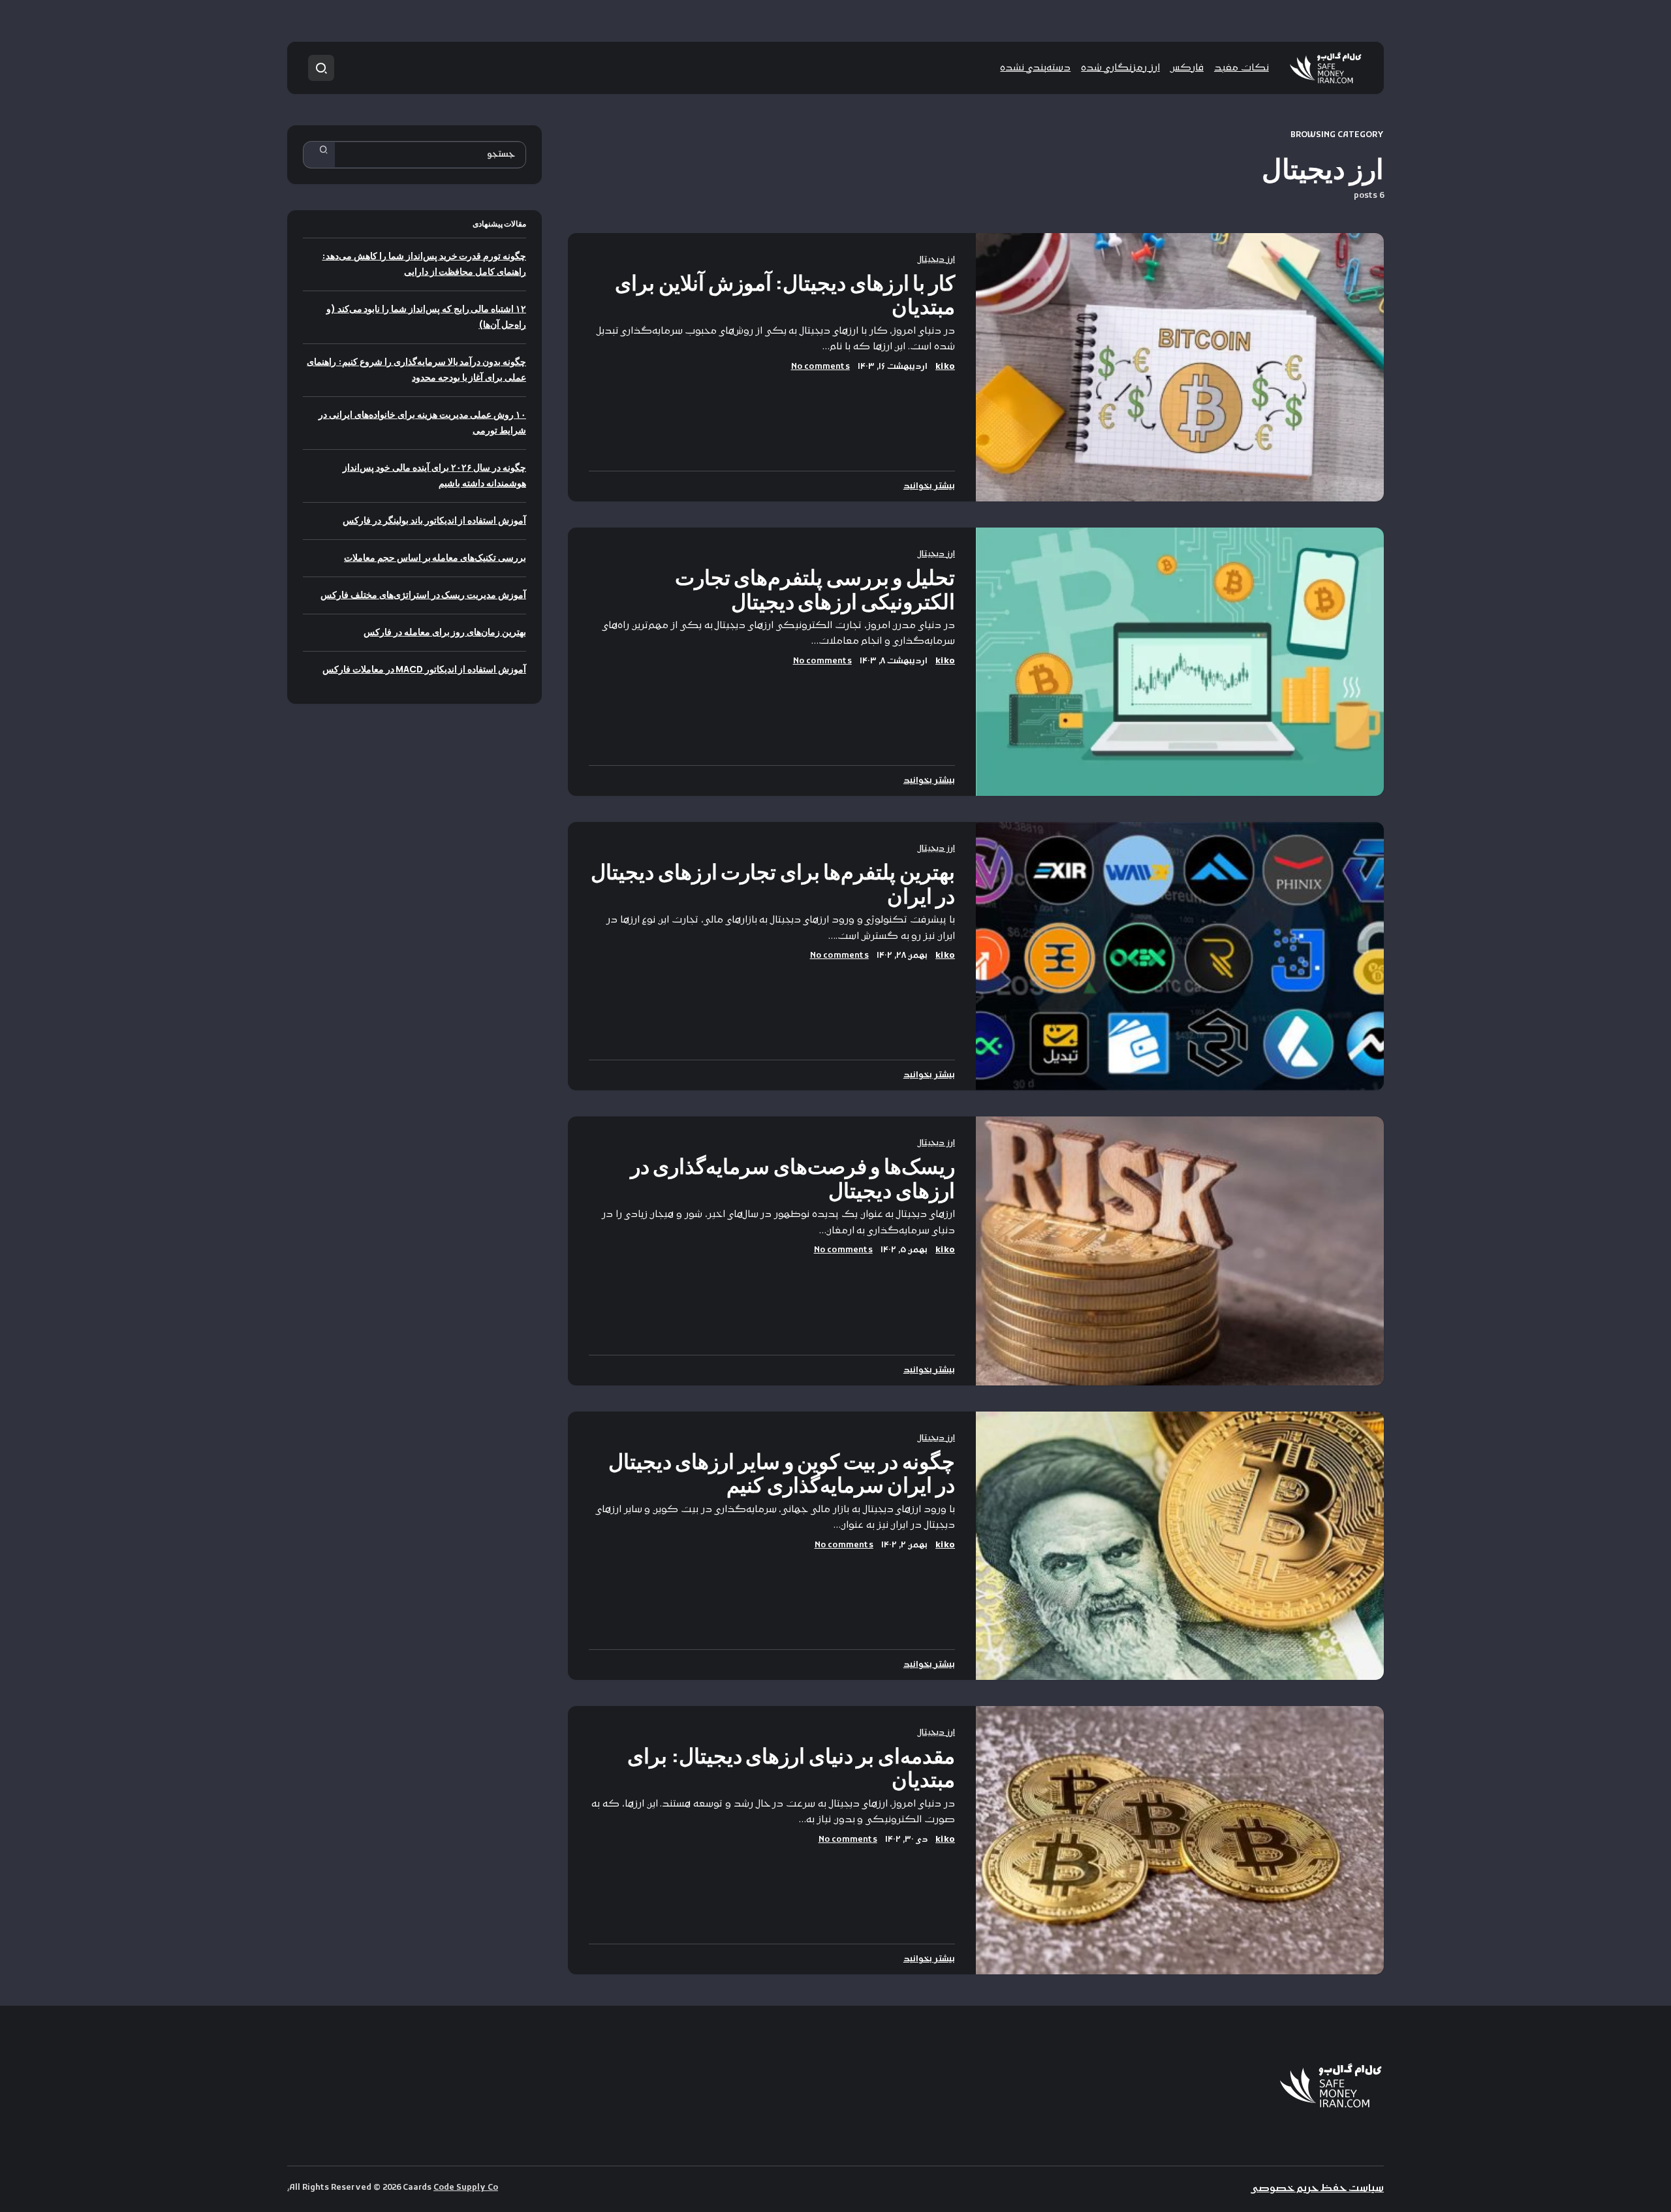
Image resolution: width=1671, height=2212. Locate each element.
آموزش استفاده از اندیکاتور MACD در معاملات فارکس (424, 669)
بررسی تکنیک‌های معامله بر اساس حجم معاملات (435, 557)
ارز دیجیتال (936, 260)
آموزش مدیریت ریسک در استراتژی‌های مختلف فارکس (423, 594)
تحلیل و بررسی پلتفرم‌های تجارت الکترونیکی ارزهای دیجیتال (815, 589)
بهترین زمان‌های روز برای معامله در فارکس (445, 632)
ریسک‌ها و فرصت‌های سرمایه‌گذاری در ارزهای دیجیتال (793, 1178)
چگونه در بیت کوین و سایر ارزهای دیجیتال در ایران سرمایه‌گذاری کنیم (782, 1473)
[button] (321, 68)
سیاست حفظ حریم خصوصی (1317, 2189)
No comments (820, 367)
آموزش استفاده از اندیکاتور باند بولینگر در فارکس (434, 520)
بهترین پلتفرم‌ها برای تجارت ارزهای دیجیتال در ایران (773, 883)
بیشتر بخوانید (929, 486)
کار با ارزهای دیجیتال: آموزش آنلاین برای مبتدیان (785, 294)
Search (324, 155)
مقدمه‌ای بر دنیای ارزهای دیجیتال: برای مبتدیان (791, 1767)
